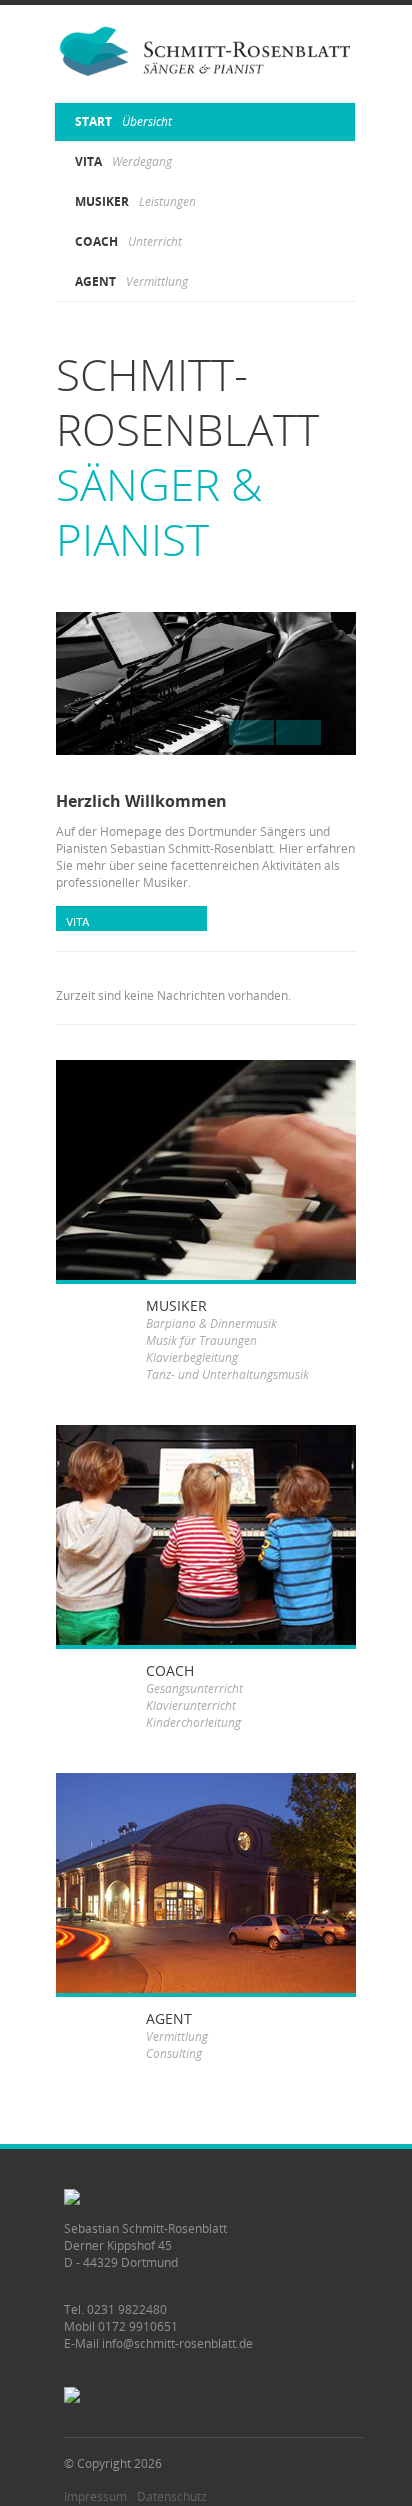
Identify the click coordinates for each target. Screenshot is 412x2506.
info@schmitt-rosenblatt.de (177, 2343)
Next (251, 732)
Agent (131, 281)
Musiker (135, 201)
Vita (123, 161)
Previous (298, 732)
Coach (128, 241)
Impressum (95, 2496)
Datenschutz (172, 2496)
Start (123, 121)
